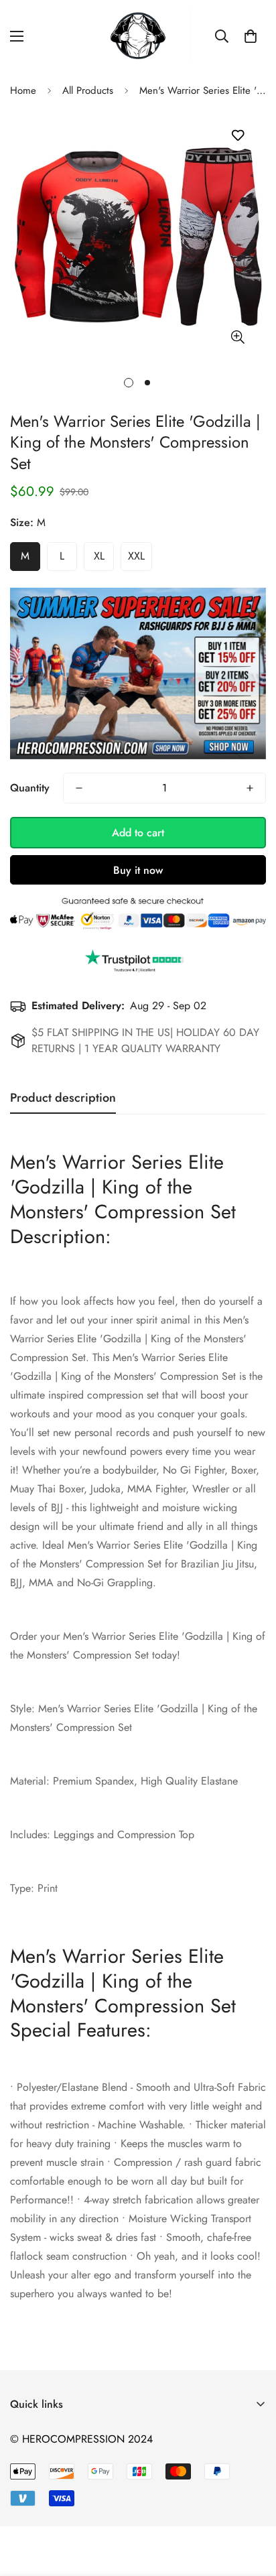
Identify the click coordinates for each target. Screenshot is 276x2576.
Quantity (30, 788)
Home (23, 90)
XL (99, 556)
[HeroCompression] (138, 37)
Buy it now (138, 870)
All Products (88, 90)
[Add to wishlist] (237, 136)
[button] (251, 36)
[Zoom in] (237, 337)
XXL (136, 556)
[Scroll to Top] (252, 2505)
